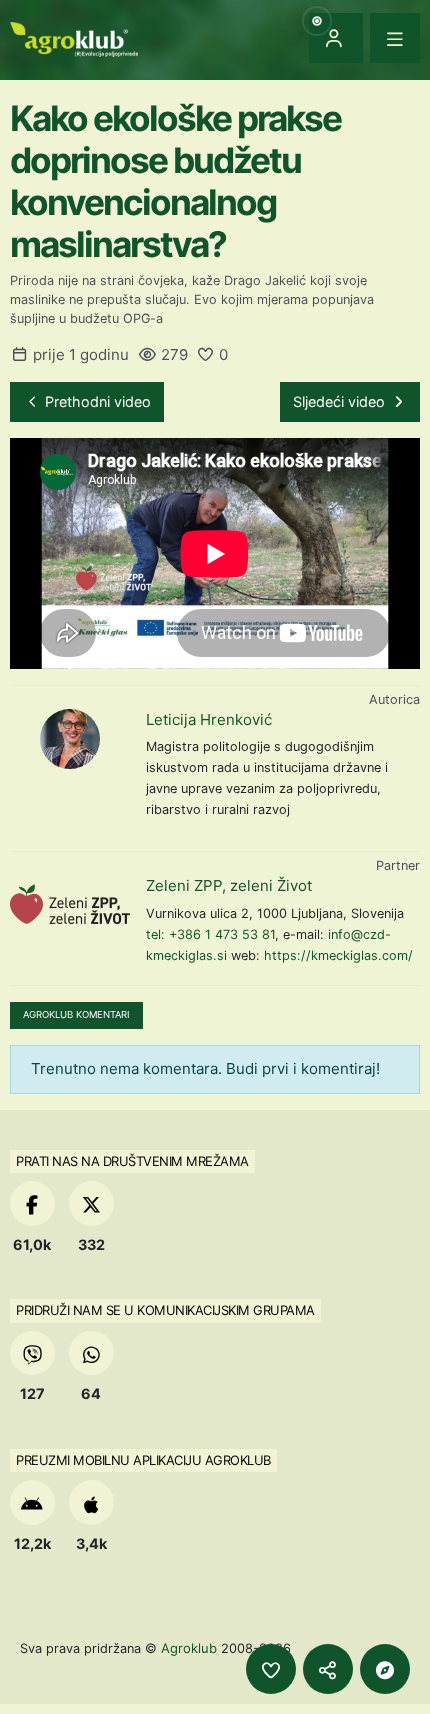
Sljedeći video (341, 401)
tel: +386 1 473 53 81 (210, 934)
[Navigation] (395, 38)
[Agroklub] (74, 37)
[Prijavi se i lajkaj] (271, 1669)
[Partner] (70, 905)
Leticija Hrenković (209, 719)
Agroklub (189, 1648)
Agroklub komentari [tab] (76, 1014)
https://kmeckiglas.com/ (338, 955)
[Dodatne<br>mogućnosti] (385, 1669)
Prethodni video (96, 401)
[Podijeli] (328, 1669)
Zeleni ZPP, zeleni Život (229, 885)
